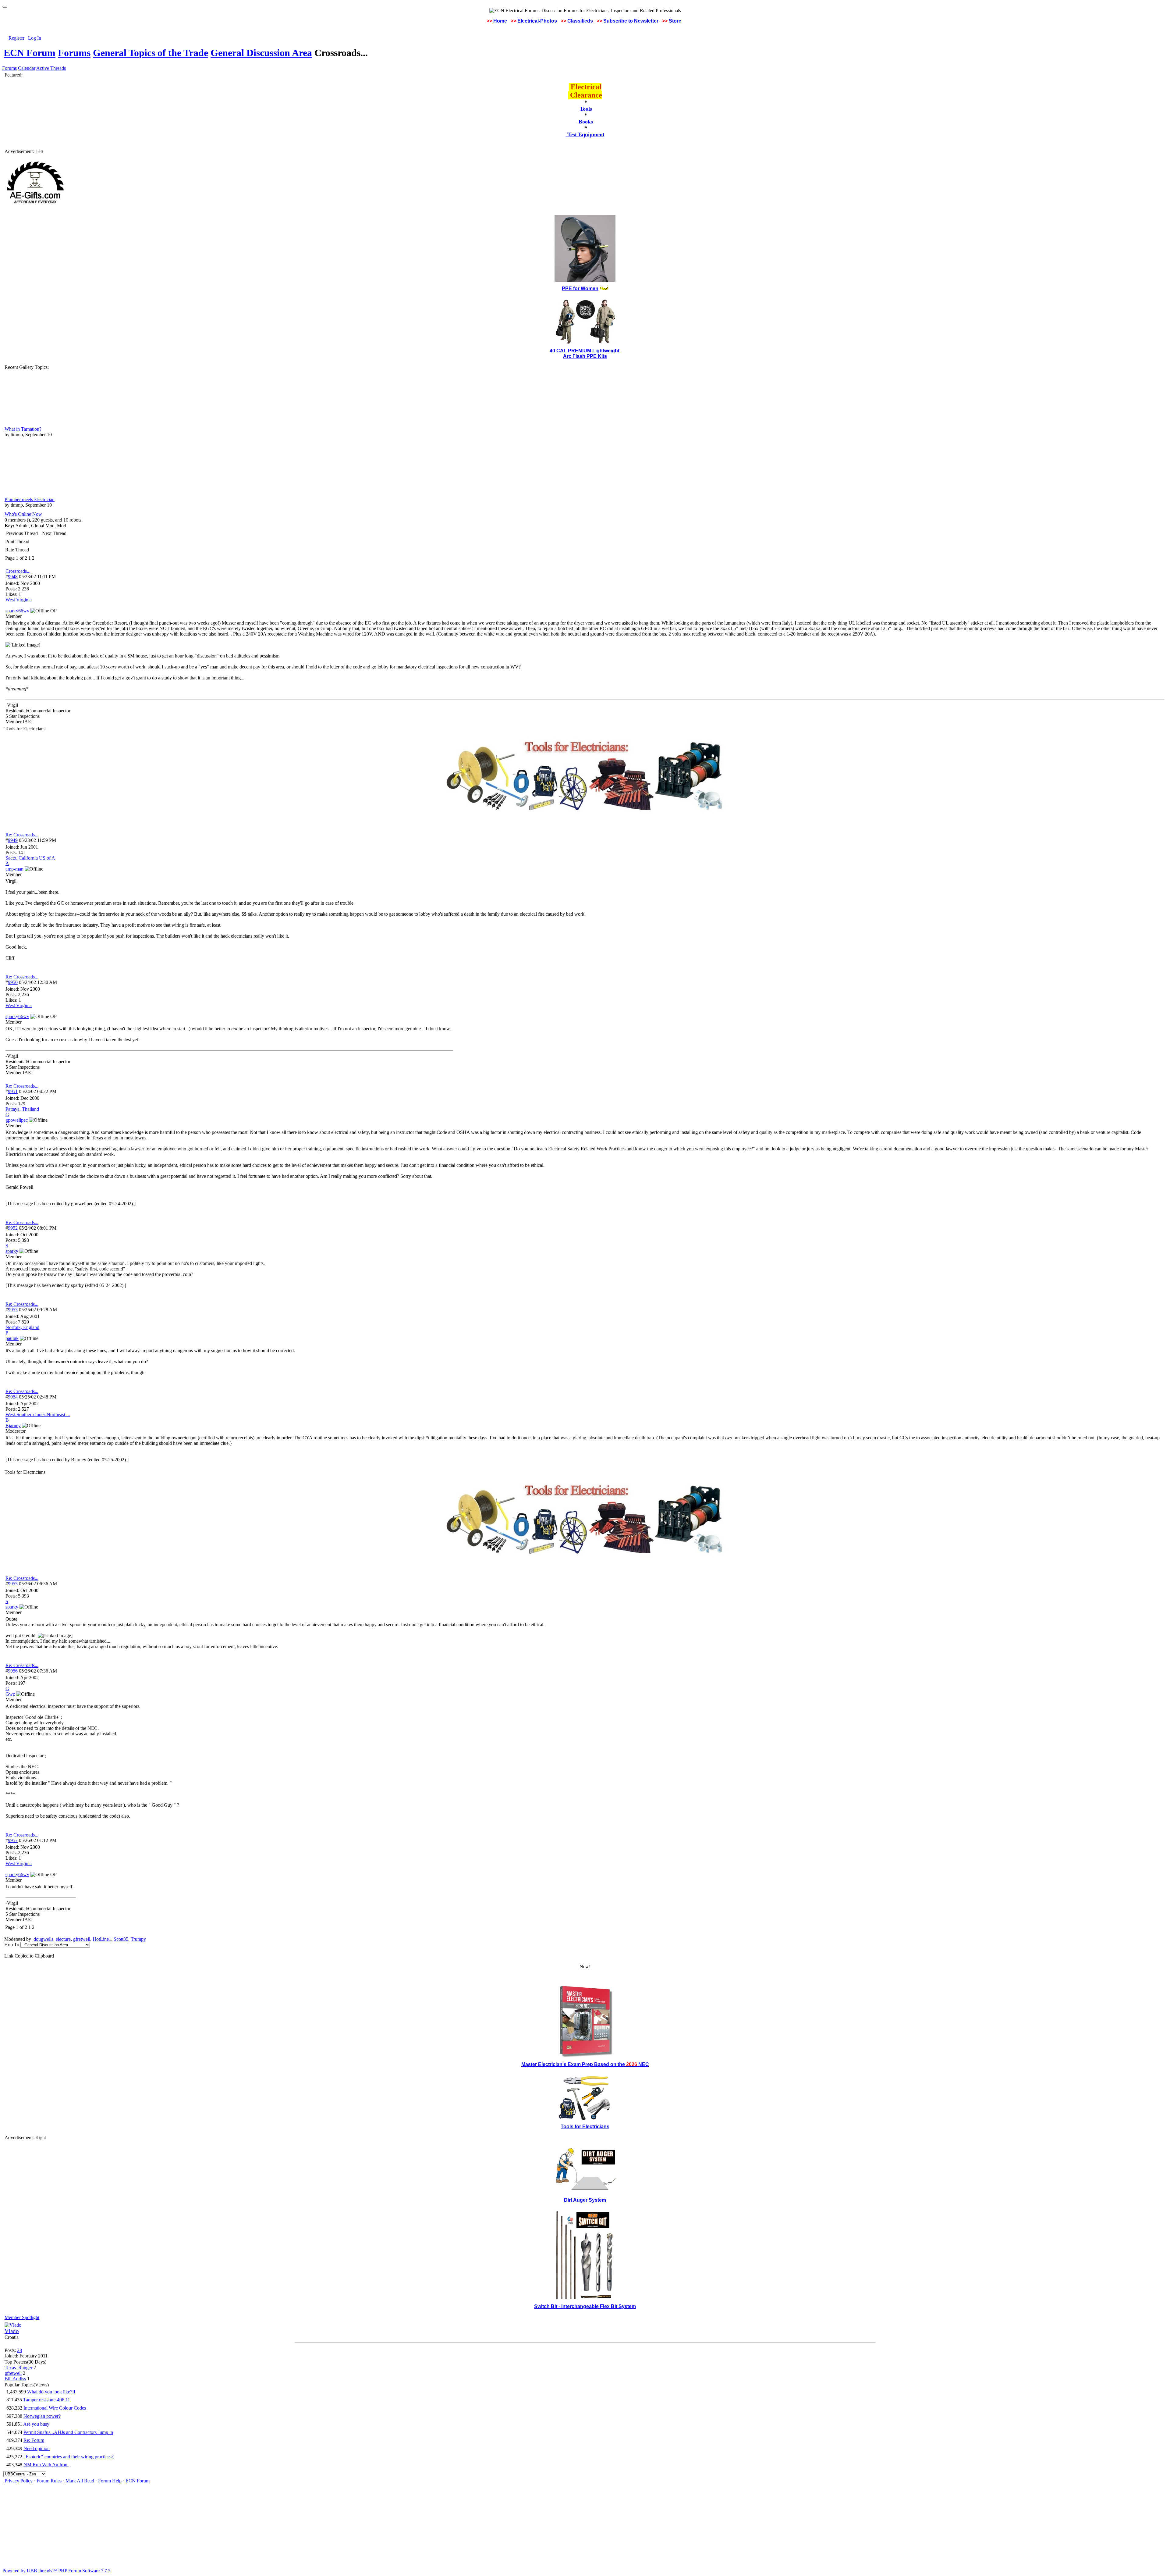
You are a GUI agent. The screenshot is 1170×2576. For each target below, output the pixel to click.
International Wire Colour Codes (55, 2408)
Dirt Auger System (585, 2200)
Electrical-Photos (537, 21)
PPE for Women (580, 289)
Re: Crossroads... (22, 835)
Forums (74, 53)
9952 (13, 1228)
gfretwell (82, 1939)
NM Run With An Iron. (46, 2465)
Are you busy (36, 2424)
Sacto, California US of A (30, 858)
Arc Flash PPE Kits (585, 356)
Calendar (27, 68)
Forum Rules (49, 2481)
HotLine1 (102, 1939)
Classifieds (580, 21)
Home (500, 21)
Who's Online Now (23, 514)
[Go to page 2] (36, 558)
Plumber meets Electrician (30, 499)
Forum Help (110, 2481)
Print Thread (17, 542)
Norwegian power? (42, 2416)
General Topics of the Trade (151, 53)
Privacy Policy (19, 2481)
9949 (13, 840)
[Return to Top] (5, 7)
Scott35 (121, 1939)
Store (675, 21)
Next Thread (54, 533)
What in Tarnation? (23, 429)
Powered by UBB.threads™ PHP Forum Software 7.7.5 (57, 2571)
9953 (13, 1310)
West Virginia (19, 600)
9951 (13, 1091)
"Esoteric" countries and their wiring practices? (69, 2457)
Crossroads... (18, 571)
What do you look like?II (51, 2392)
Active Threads (51, 68)
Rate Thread (17, 550)
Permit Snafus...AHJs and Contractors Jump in (68, 2432)
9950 (13, 982)
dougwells (43, 1939)
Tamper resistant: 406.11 (47, 2400)
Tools (586, 109)
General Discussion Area (261, 53)
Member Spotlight (22, 2317)
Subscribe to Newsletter (631, 21)
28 (19, 2350)
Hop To (12, 1945)
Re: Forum (34, 2440)
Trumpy (138, 1939)
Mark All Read (80, 2481)
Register (16, 38)
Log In (35, 38)
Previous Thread (22, 533)
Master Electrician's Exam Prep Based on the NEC (585, 2064)
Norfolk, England (22, 1327)
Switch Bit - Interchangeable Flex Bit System (585, 2306)
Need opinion (37, 2448)
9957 (13, 1840)
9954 (13, 1397)
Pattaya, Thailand (22, 1109)
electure (63, 1939)
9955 (13, 1584)
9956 (13, 1671)
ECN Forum (30, 53)
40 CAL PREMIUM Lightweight (585, 351)
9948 (13, 577)
